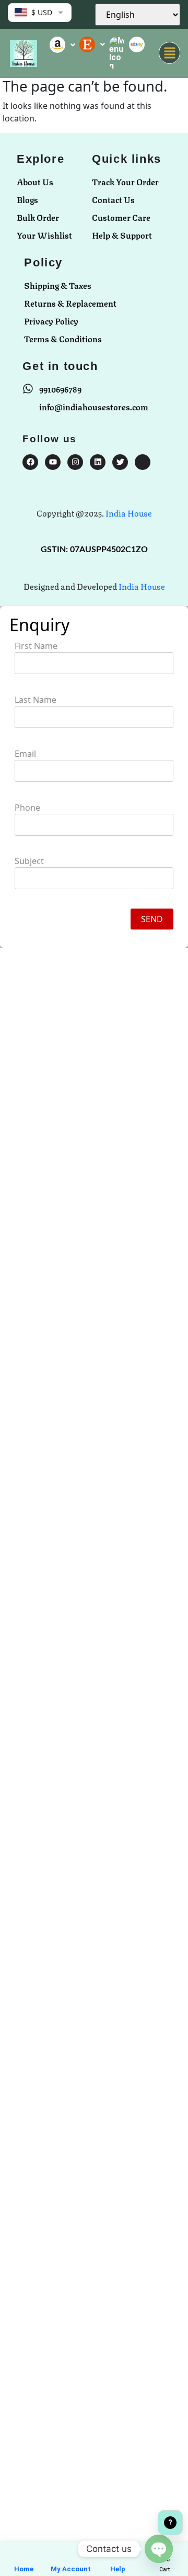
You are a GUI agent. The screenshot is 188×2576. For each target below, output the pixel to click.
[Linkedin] (98, 462)
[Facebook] (30, 462)
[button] (169, 53)
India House (129, 513)
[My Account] (70, 2554)
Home (24, 2569)
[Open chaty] (159, 2549)
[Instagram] (75, 462)
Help (118, 2569)
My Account (71, 2569)
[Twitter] (120, 462)
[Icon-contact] (143, 462)
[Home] (23, 2554)
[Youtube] (53, 462)
